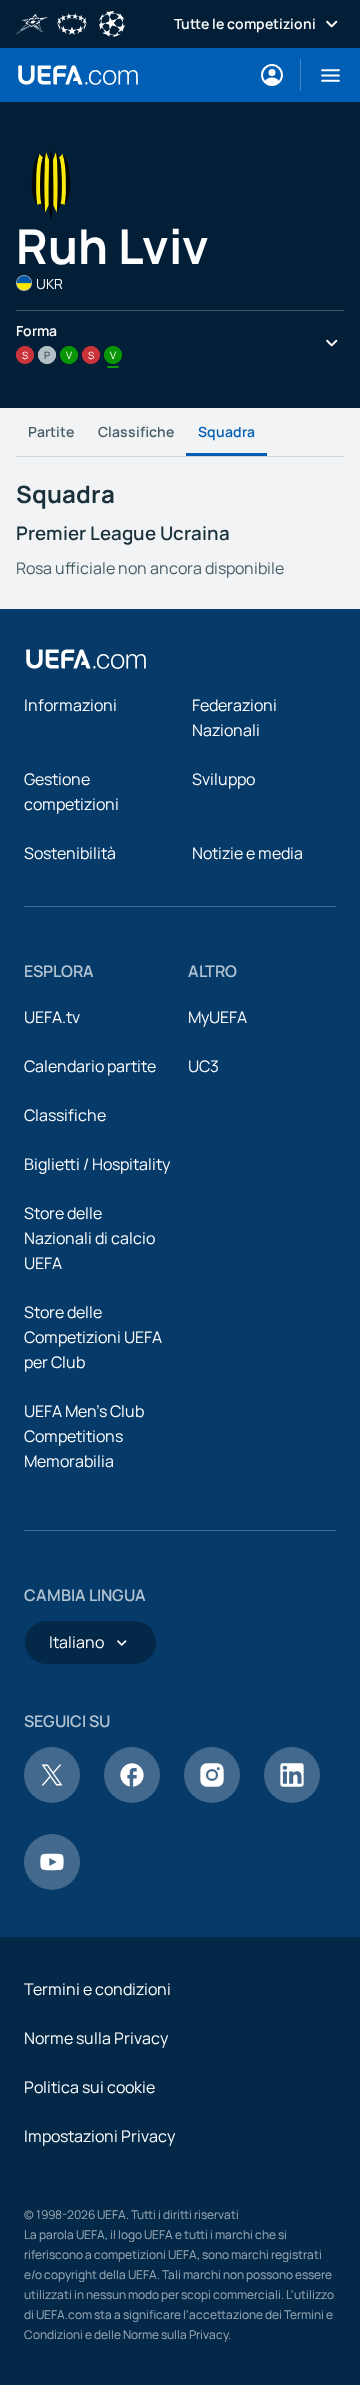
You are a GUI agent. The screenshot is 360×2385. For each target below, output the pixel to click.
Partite (51, 431)
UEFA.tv (52, 1017)
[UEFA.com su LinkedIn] (292, 1797)
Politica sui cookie (89, 2087)
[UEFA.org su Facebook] (132, 1797)
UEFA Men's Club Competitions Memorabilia (84, 1436)
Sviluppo (223, 779)
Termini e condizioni (97, 1989)
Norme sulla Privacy (96, 2038)
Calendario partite (90, 1066)
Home (78, 75)
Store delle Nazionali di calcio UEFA (89, 1238)
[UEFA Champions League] (112, 22)
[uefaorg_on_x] (52, 1797)
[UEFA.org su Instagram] (212, 1797)
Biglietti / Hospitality (97, 1164)
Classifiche (136, 431)
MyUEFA (217, 1017)
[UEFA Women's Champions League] (72, 22)
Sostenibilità (70, 853)
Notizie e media (247, 853)
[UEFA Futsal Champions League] (32, 22)
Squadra (226, 431)
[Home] (86, 659)
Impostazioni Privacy (99, 2136)
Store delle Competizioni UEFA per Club (93, 1337)
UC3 (203, 1066)
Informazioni (70, 705)
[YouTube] (52, 1884)
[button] (322, 75)
